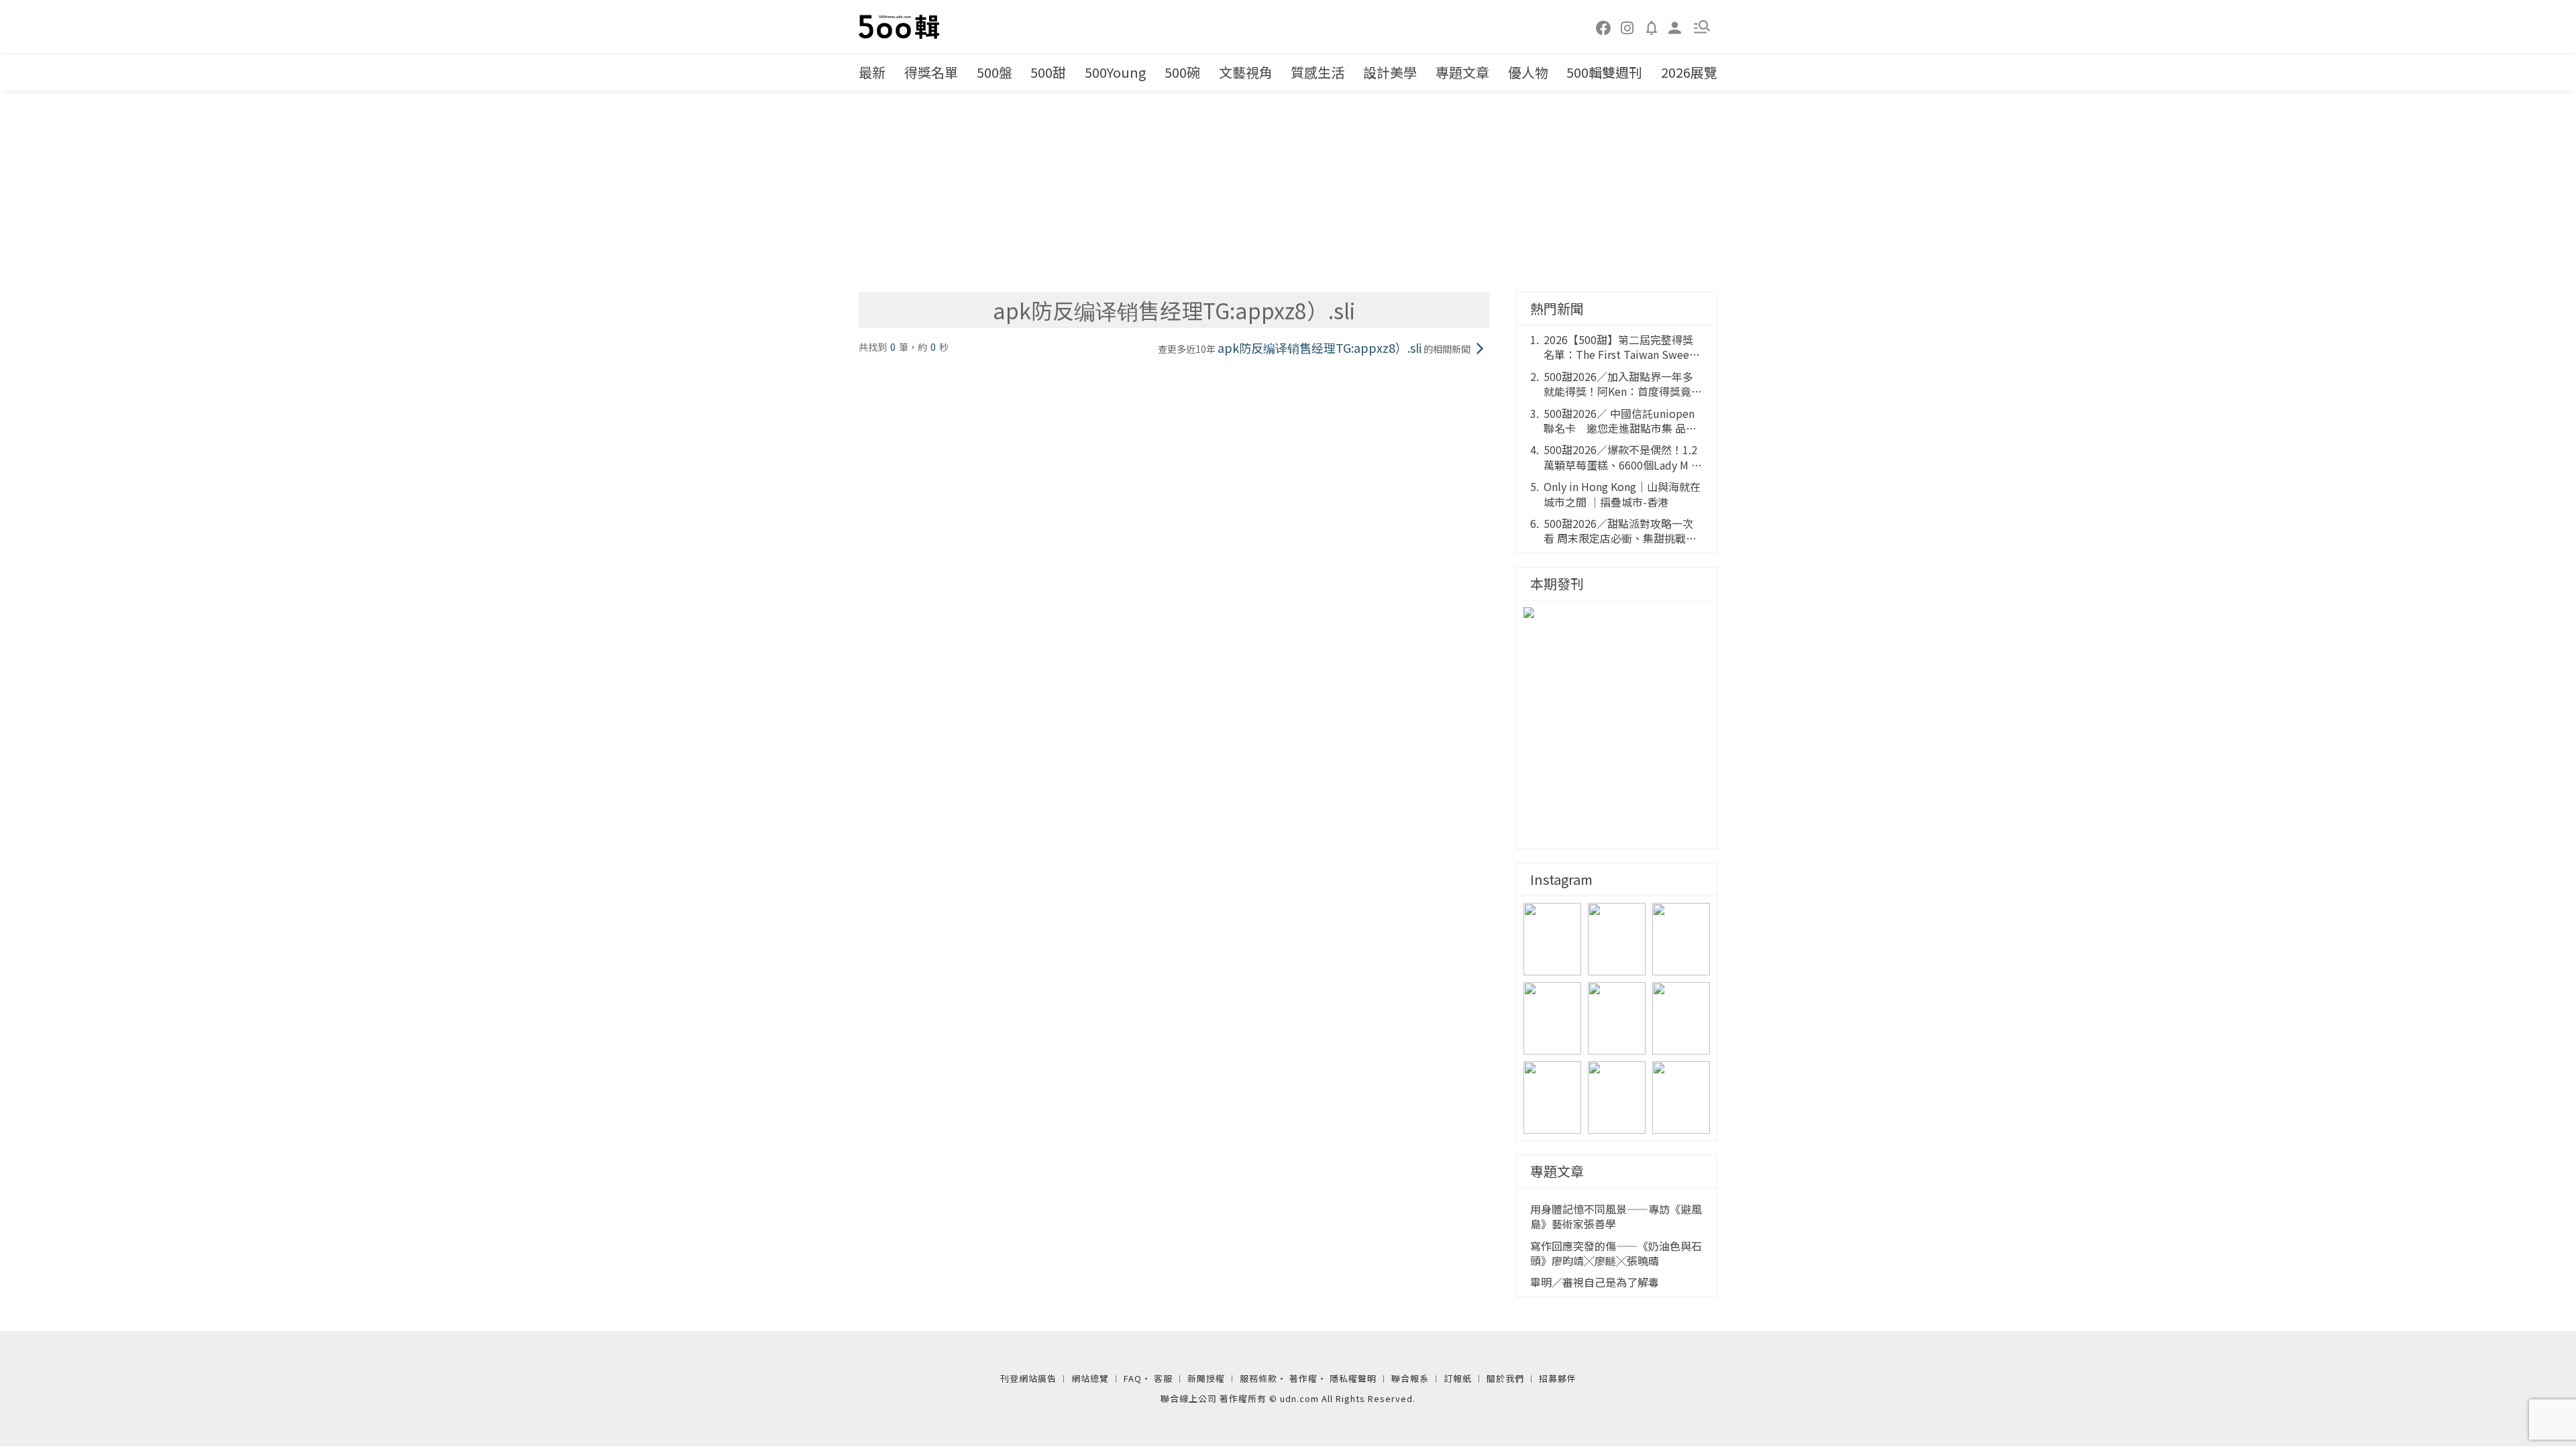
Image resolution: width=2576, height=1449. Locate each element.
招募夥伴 (1558, 1378)
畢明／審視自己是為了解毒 (1595, 1282)
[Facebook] (1604, 27)
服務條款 (1258, 1378)
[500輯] (901, 27)
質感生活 (1318, 72)
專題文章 (1462, 72)
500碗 (1182, 72)
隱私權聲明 (1353, 1378)
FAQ (1133, 1378)
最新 (872, 72)
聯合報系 (1410, 1378)
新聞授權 (1206, 1378)
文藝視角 (1246, 72)
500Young (1115, 72)
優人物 (1528, 72)
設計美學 (1390, 72)
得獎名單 (931, 72)
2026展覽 (1689, 72)
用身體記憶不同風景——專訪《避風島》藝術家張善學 (1616, 1217)
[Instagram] (1627, 27)
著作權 (1303, 1378)
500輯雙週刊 (1604, 72)
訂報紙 (1458, 1378)
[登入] (1675, 26)
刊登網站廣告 (1028, 1378)
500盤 (995, 72)
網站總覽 (1090, 1378)
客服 (1163, 1378)
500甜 (1048, 72)
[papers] (1652, 27)
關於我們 (1505, 1378)
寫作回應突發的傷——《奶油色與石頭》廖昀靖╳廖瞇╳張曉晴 (1616, 1253)
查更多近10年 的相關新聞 (1314, 348)
